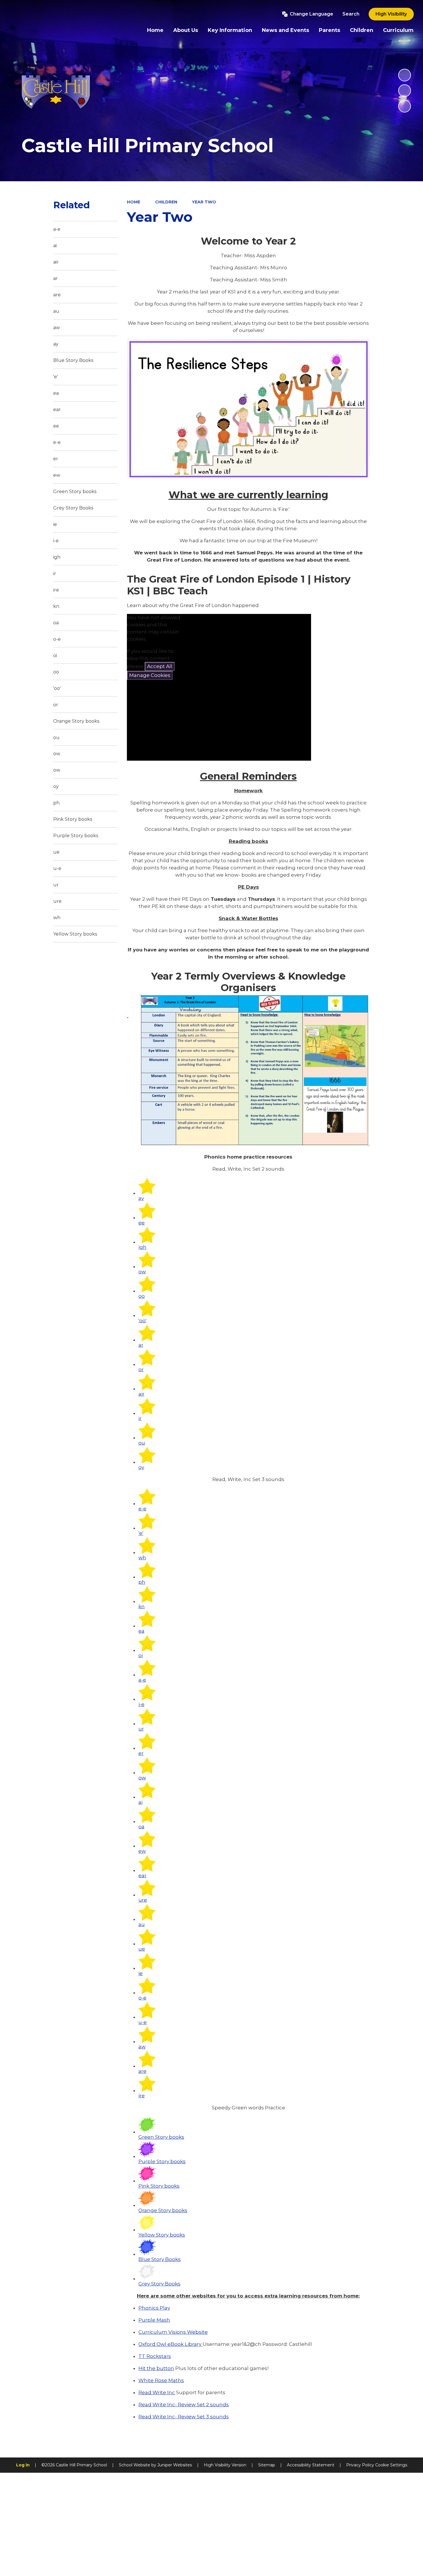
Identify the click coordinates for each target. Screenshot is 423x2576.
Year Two (204, 202)
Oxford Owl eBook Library (170, 2344)
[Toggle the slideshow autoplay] (405, 75)
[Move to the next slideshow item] (405, 106)
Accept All (160, 666)
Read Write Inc (157, 2392)
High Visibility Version (225, 2465)
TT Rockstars (155, 2356)
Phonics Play (154, 2308)
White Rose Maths (161, 2380)
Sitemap (267, 2465)
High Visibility (391, 14)
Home (134, 202)
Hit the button (156, 2368)
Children (166, 202)
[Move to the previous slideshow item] (405, 91)
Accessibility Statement (311, 2465)
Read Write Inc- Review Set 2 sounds (184, 2405)
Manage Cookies (150, 675)
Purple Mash (154, 2320)
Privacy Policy (360, 2465)
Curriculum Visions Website (173, 2332)
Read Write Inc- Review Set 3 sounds (184, 2417)
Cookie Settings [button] (391, 2465)
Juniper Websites (175, 2465)
